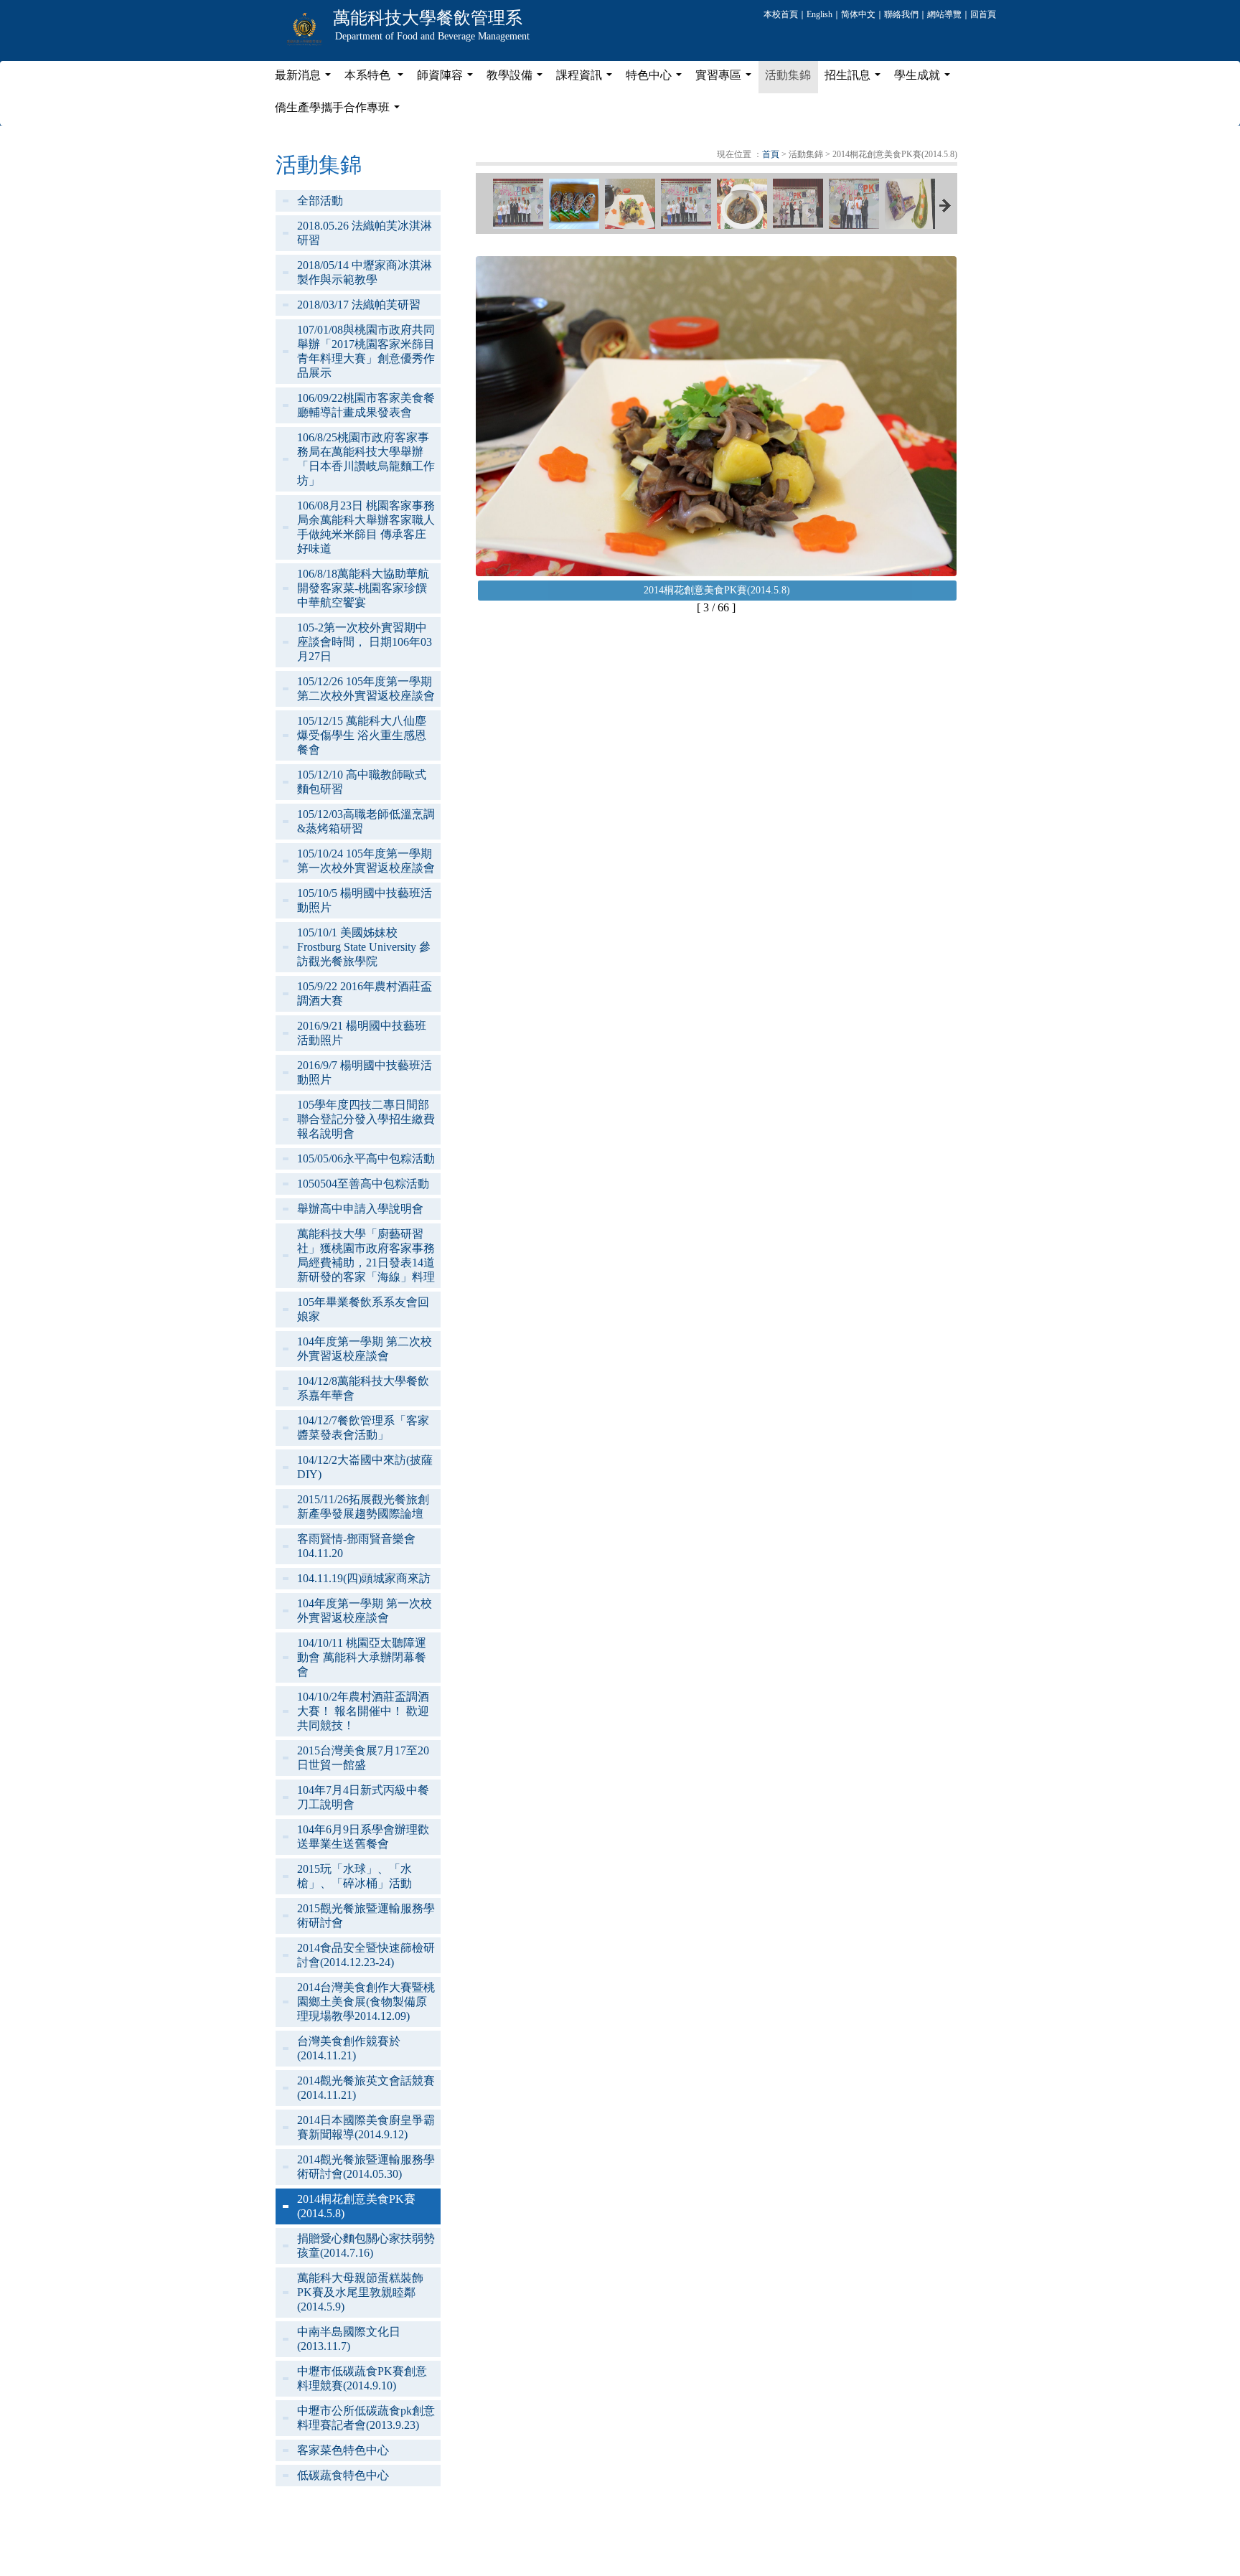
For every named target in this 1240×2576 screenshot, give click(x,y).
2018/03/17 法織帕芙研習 (359, 305)
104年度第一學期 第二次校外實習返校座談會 (365, 1349)
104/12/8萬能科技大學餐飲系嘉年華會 (363, 1388)
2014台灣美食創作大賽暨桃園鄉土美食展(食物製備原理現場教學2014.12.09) (366, 2002)
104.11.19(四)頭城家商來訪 (364, 1578)
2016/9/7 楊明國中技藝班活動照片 (365, 1072)
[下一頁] (945, 206)
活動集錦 (788, 75)
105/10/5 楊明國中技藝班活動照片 (365, 900)
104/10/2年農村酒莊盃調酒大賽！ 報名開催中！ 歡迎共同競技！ (363, 1711)
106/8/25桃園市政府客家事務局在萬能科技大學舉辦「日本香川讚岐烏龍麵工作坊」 (366, 459)
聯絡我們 (901, 14)
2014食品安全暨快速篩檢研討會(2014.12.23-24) (366, 1955)
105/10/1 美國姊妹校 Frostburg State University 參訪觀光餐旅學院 (364, 947)
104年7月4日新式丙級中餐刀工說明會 (363, 1797)
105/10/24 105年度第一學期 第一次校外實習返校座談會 (366, 861)
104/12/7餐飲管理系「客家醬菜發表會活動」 (363, 1428)
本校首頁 (781, 14)
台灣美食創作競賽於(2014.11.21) (349, 2048)
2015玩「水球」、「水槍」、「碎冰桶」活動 (354, 1876)
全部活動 (320, 201)
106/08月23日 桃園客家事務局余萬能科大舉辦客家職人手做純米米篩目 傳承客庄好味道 (366, 527)
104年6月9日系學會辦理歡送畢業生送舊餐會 (363, 1837)
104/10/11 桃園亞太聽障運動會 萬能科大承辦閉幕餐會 (362, 1657)
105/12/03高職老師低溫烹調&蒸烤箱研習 (366, 821)
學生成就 (925, 79)
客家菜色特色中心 (343, 2450)
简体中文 (858, 14)
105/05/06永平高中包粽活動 (366, 1158)
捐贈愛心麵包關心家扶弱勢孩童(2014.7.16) (366, 2246)
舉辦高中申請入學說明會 (360, 1209)
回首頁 (983, 14)
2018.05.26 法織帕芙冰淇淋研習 (365, 233)
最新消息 (306, 79)
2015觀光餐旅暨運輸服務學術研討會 (366, 1915)
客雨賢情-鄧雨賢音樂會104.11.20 (356, 1546)
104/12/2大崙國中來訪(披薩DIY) (365, 1467)
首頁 (771, 154)
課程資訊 (587, 79)
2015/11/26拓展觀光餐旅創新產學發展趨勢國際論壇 (363, 1506)
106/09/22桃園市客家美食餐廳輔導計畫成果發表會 (366, 405)
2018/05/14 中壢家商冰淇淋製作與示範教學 (365, 272)
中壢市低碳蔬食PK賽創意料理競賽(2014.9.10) (362, 2378)
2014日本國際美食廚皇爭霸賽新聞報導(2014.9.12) (366, 2127)
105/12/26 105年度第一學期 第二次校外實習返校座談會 (366, 688)
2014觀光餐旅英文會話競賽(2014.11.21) (366, 2088)
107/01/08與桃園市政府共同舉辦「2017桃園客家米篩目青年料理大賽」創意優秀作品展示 (366, 351)
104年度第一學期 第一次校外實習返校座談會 (365, 1611)
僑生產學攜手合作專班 (340, 111)
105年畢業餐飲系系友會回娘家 (363, 1309)
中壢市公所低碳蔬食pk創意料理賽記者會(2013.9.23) (366, 2418)
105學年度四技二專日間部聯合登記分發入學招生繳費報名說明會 (366, 1119)
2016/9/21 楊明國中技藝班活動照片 (362, 1033)
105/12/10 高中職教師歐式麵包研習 (362, 782)
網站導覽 (944, 14)
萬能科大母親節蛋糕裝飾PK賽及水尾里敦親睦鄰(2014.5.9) (360, 2292)
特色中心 (657, 79)
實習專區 (726, 79)
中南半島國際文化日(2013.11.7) (349, 2339)
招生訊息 (855, 79)
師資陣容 (448, 79)
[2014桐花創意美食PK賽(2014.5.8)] (518, 204)
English (819, 14)
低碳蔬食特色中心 (343, 2475)
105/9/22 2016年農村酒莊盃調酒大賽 (365, 993)
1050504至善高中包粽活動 (363, 1184)
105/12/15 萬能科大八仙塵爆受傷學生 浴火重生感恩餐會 (362, 735)
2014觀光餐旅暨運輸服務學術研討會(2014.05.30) (366, 2167)
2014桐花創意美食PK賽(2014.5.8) (356, 2206)
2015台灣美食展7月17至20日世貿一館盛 (363, 1758)
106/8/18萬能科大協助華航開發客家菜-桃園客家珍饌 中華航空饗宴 (363, 588)
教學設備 (517, 79)
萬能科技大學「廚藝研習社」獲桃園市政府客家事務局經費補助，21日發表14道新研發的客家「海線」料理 (366, 1255)
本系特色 (377, 79)
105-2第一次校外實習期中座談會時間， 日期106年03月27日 (365, 642)
